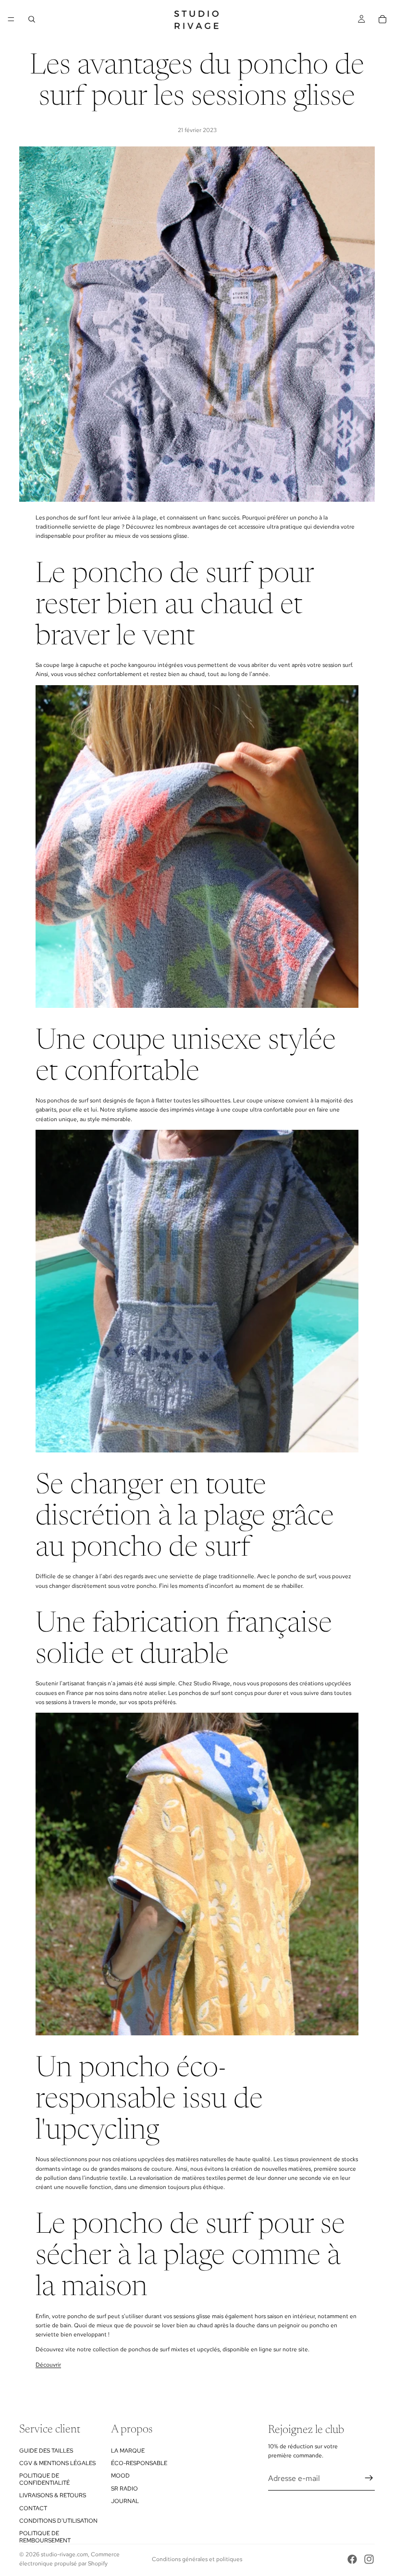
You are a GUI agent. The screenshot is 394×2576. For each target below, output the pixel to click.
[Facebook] (352, 2559)
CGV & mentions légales (57, 2463)
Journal (125, 2501)
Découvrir (48, 2365)
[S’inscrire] (369, 2478)
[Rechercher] (32, 19)
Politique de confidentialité (44, 2479)
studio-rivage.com (64, 2554)
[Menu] (11, 19)
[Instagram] (369, 2559)
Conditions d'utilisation (58, 2521)
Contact (33, 2508)
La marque (128, 2450)
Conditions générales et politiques (197, 2559)
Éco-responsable (139, 2463)
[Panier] (382, 19)
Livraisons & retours (53, 2495)
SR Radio (124, 2488)
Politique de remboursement (45, 2537)
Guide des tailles (46, 2450)
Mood (120, 2476)
